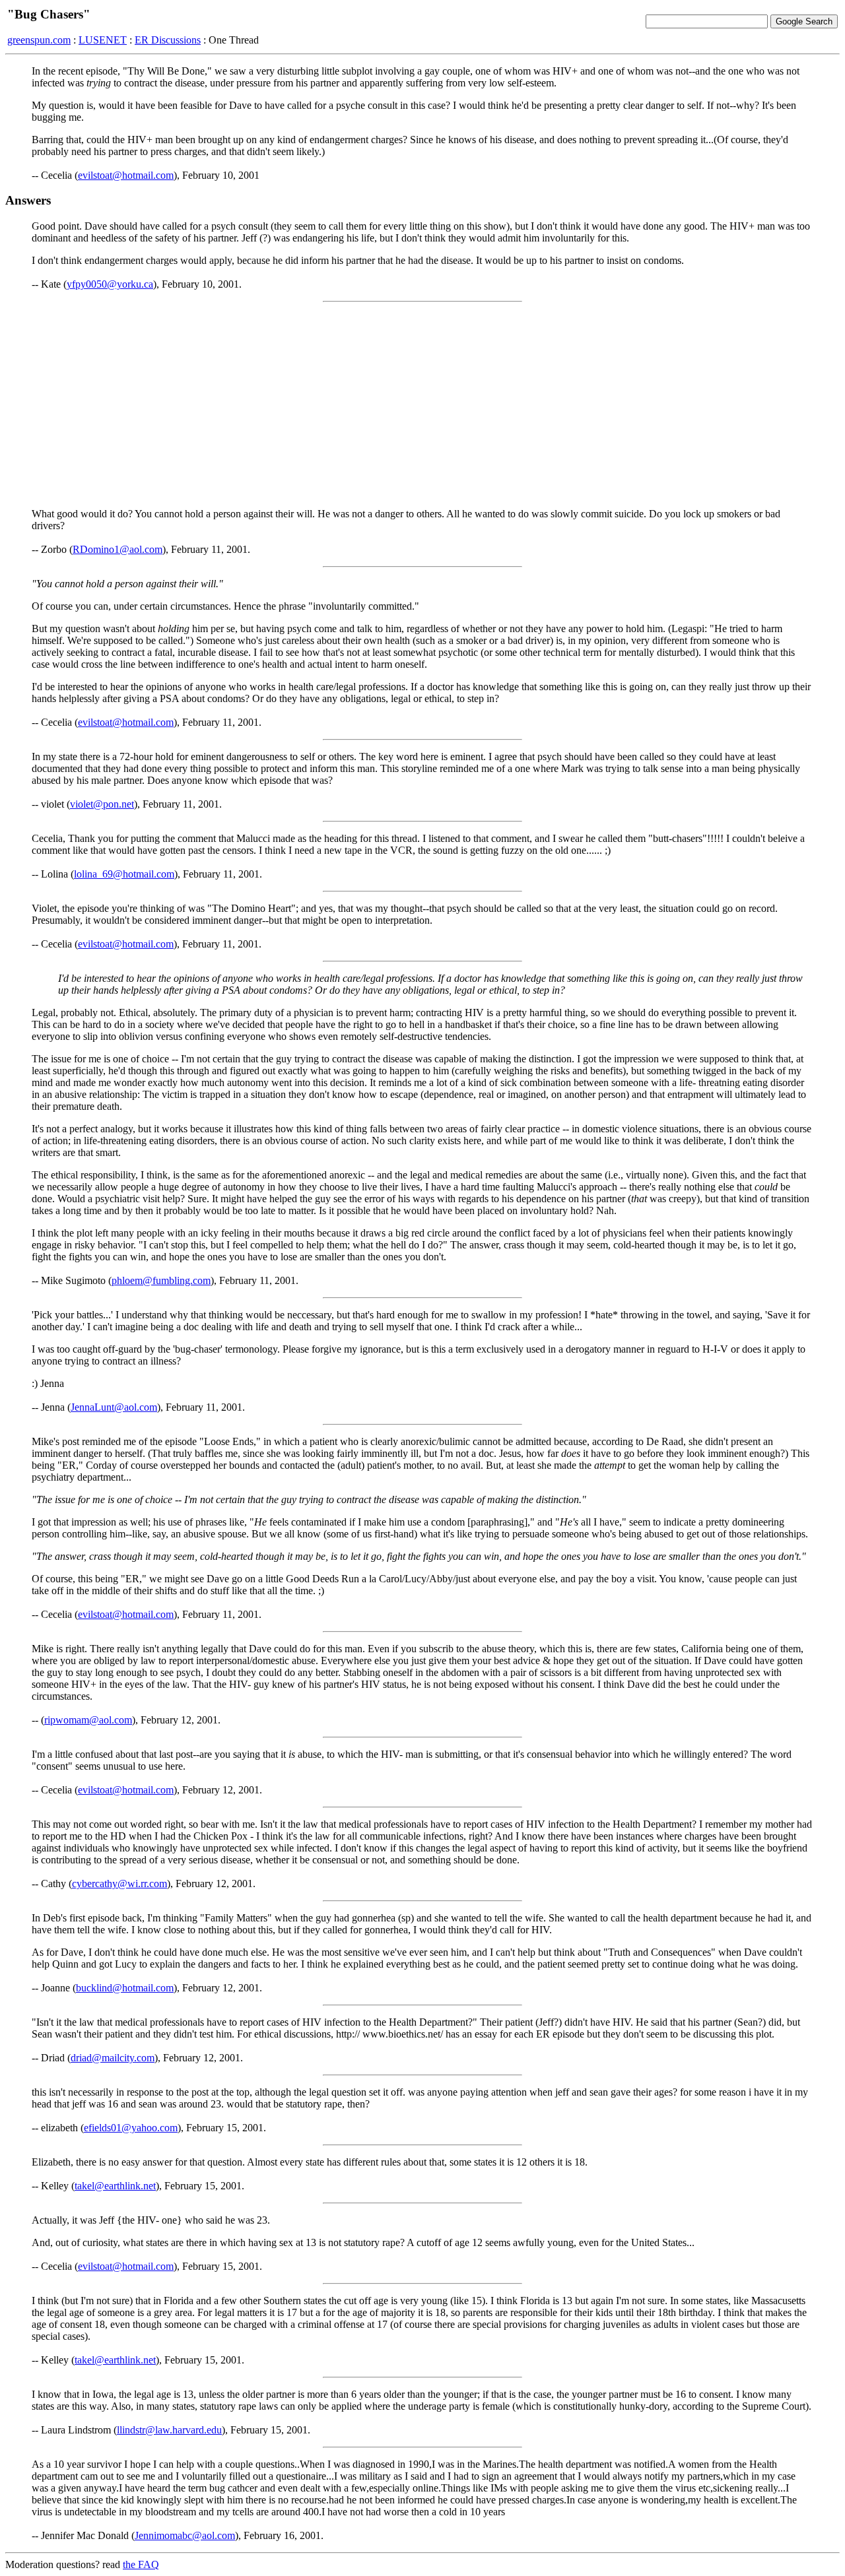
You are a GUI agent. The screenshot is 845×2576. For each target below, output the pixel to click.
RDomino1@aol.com (118, 549)
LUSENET (103, 40)
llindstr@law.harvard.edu (169, 2430)
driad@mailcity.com (113, 2058)
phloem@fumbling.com (161, 1280)
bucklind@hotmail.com (125, 1988)
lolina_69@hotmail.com (124, 874)
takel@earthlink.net (115, 2186)
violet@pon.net (102, 804)
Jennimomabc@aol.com (185, 2535)
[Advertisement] (422, 405)
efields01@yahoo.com (131, 2128)
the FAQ (141, 2564)
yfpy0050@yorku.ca (110, 284)
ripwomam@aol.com (88, 1720)
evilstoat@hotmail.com (126, 175)
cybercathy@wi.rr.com (119, 1884)
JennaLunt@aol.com (114, 1407)
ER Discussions (168, 40)
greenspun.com (39, 40)
